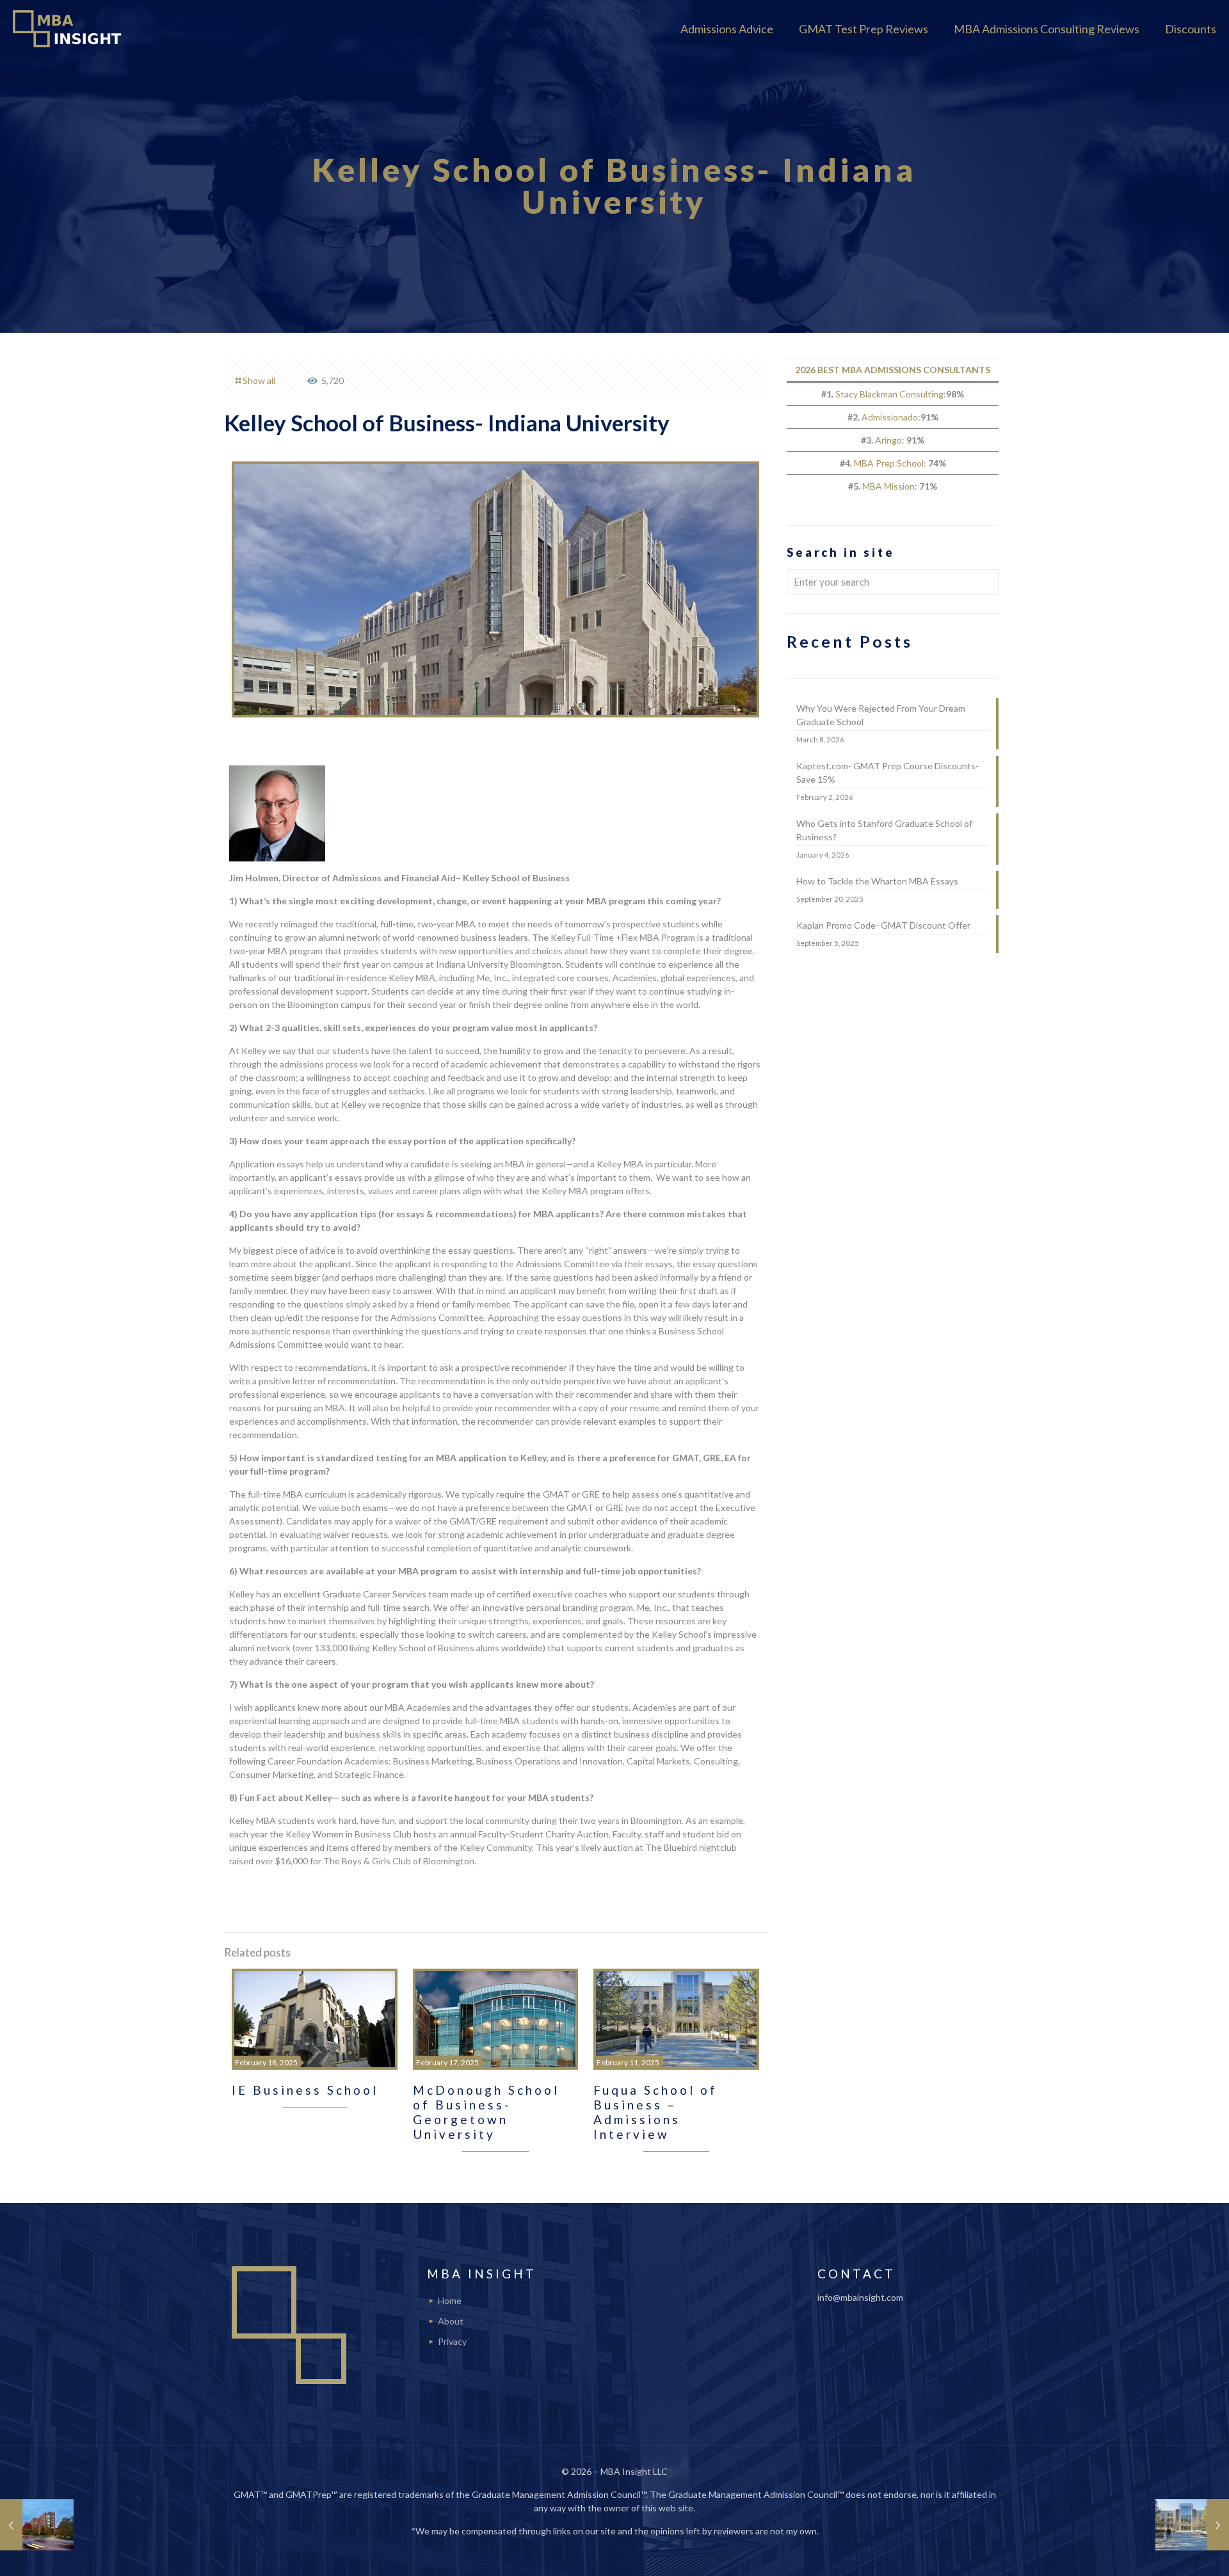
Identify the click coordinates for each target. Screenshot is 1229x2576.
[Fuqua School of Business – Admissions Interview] (1192, 2525)
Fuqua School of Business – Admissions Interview (655, 2112)
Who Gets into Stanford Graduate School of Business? (884, 830)
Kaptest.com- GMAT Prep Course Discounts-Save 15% (888, 772)
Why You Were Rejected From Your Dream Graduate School (881, 715)
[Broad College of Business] (37, 2525)
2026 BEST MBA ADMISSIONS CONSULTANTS (893, 370)
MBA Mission (888, 486)
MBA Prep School (889, 463)
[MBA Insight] (70, 29)
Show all (259, 380)
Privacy (452, 2341)
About (451, 2321)
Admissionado (890, 417)
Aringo (888, 440)
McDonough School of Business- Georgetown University (486, 2112)
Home (450, 2300)
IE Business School (305, 2090)
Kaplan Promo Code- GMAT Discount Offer (883, 925)
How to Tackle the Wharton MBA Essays (877, 881)
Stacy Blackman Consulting (889, 394)
